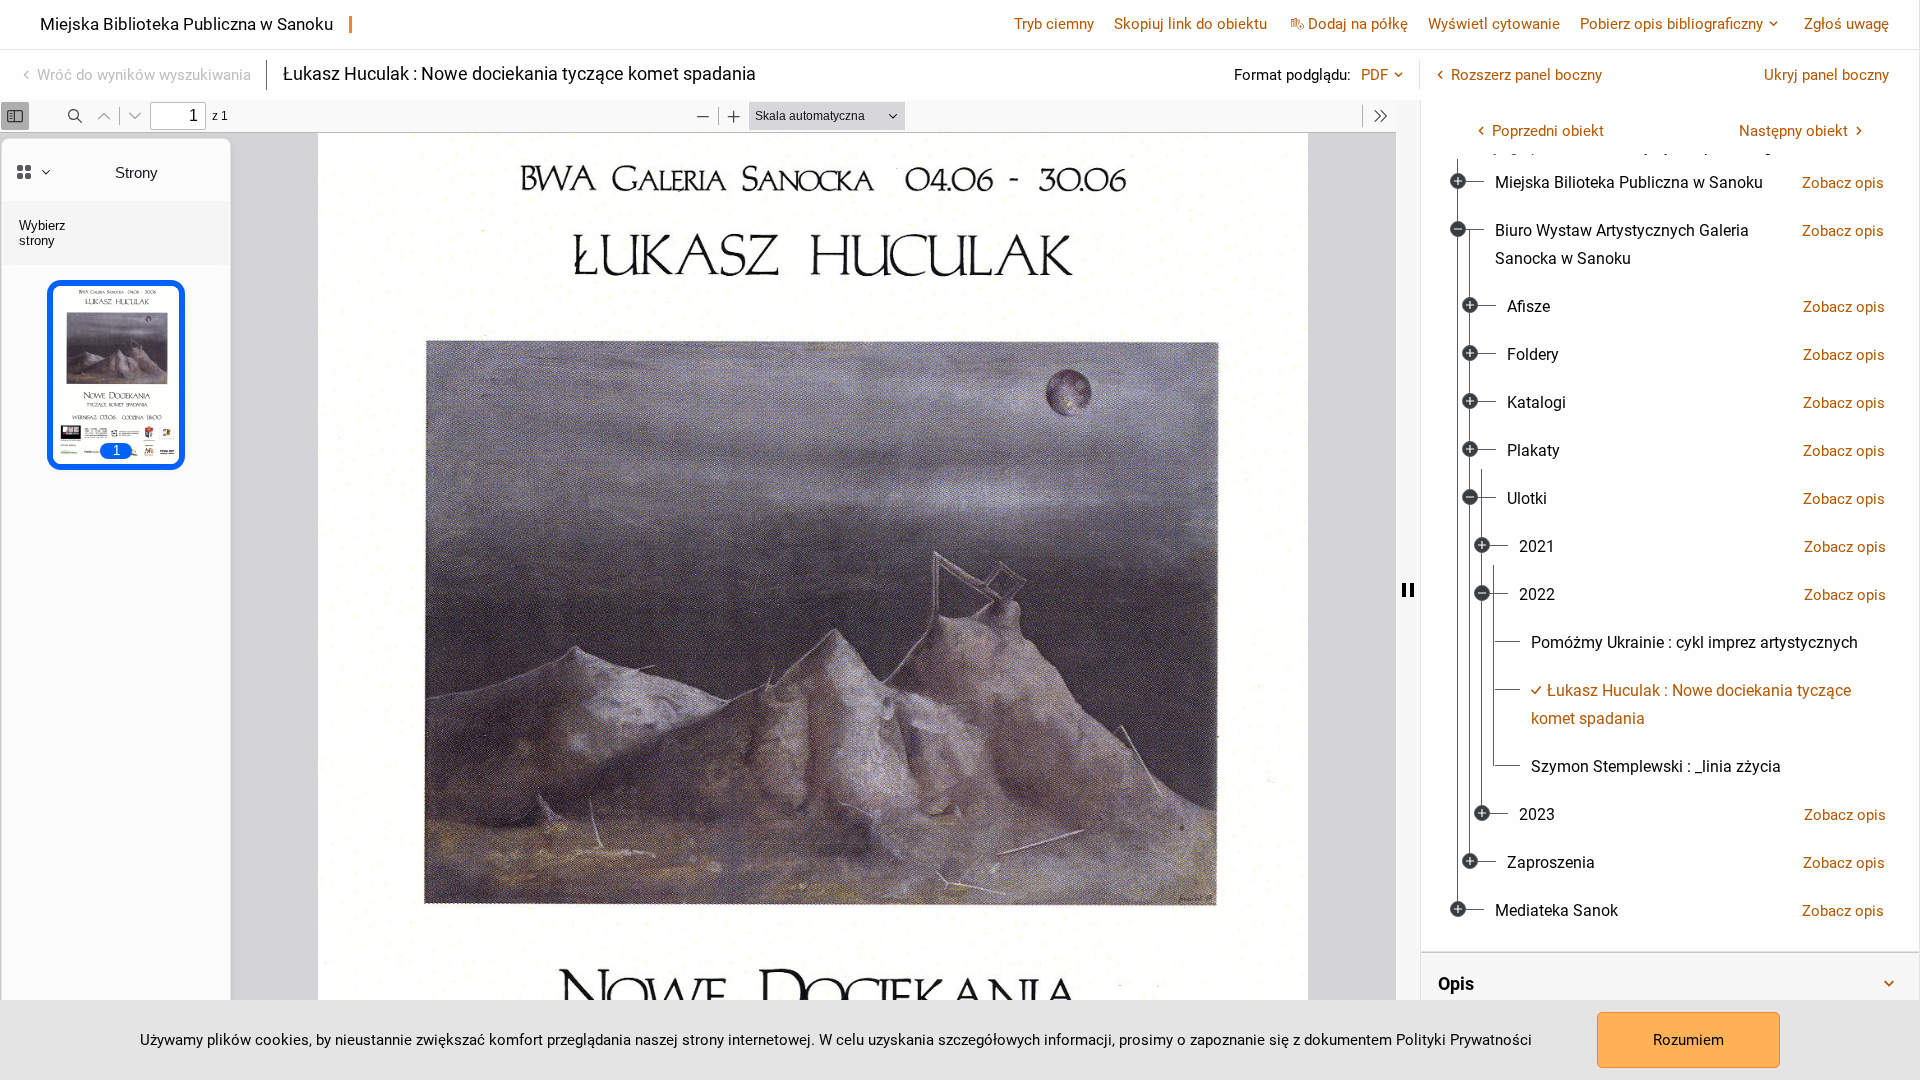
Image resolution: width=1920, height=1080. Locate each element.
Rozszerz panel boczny (1526, 75)
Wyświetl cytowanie (1494, 24)
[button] (1670, 984)
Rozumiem (1688, 1040)
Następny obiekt (1793, 131)
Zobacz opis (1843, 183)
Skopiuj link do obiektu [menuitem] (1190, 24)
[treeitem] (1670, 183)
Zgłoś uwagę (1846, 24)
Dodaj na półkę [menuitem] (1358, 24)
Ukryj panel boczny (1826, 75)
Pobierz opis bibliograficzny (1671, 24)
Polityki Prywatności (1464, 1040)
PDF (1374, 75)
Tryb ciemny (1054, 24)
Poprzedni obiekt (1548, 131)
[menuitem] (1629, 183)
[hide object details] (1408, 590)
